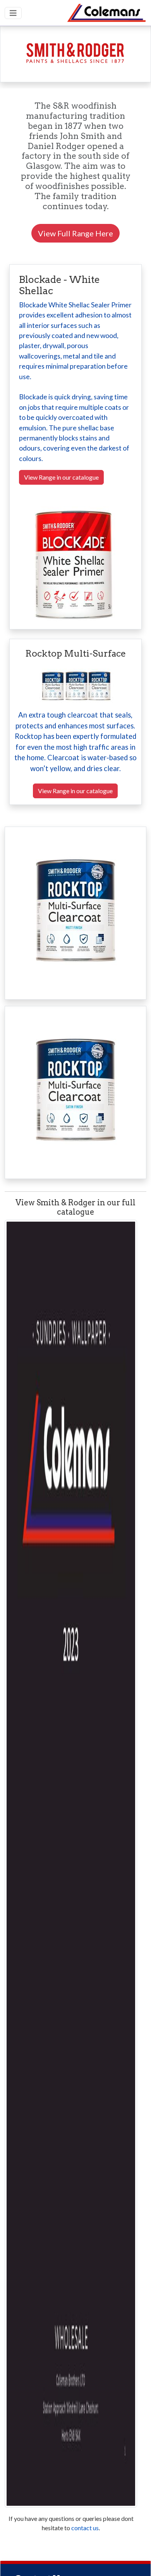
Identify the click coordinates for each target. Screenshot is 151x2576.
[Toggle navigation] (13, 13)
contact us (85, 2528)
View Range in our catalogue (61, 477)
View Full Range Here (75, 233)
